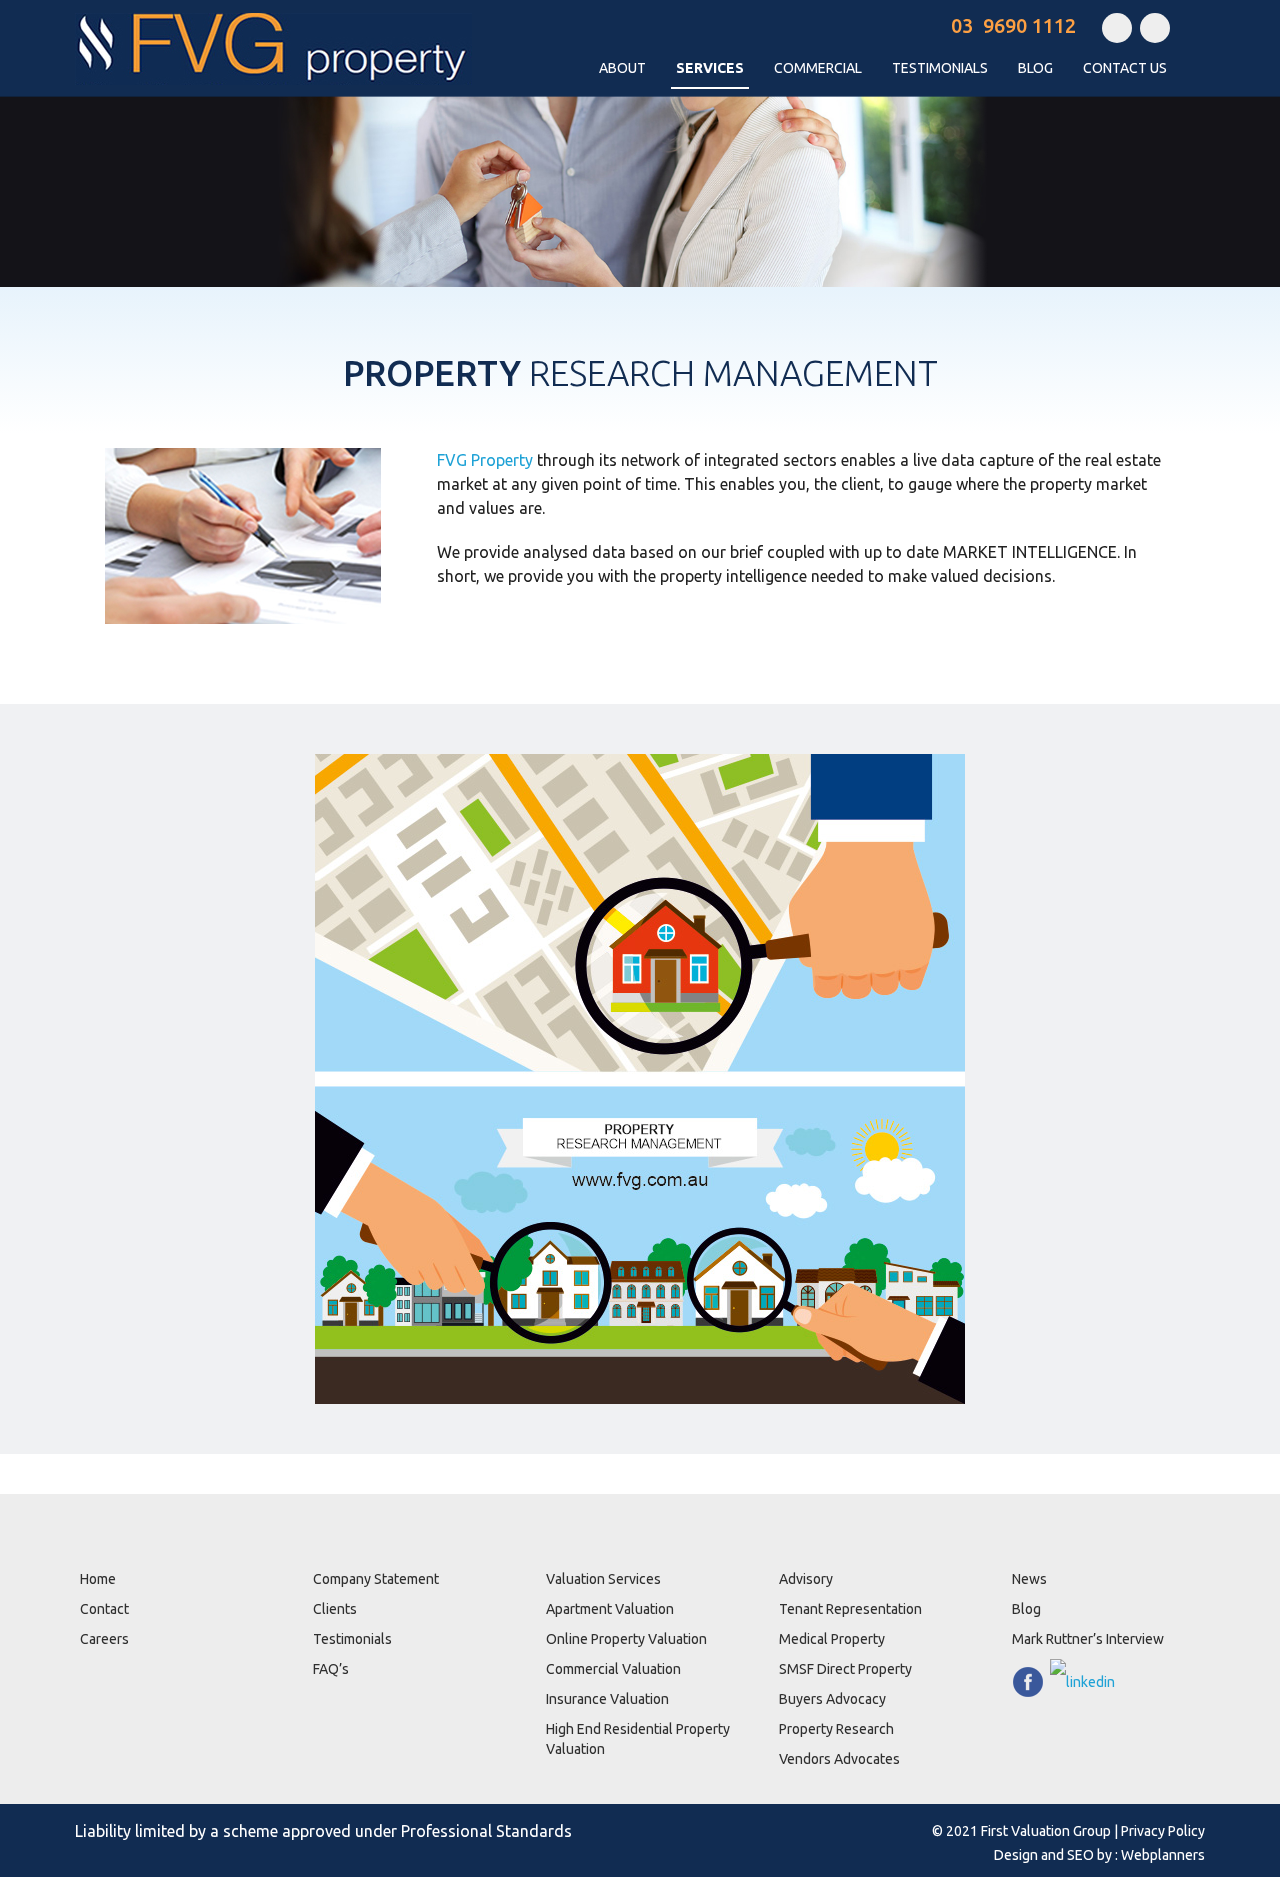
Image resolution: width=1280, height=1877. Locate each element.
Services (710, 68)
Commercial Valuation (613, 1669)
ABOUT (622, 68)
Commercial (818, 68)
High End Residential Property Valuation (638, 1739)
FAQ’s (331, 1669)
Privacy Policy (1163, 1831)
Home (98, 1579)
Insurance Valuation (607, 1699)
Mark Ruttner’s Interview (1088, 1639)
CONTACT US (1125, 68)
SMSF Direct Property (845, 1669)
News (1029, 1579)
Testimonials (352, 1639)
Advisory (806, 1579)
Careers (104, 1639)
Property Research (836, 1729)
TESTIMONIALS (940, 68)
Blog (1035, 68)
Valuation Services (603, 1579)
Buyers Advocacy (832, 1699)
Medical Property (832, 1639)
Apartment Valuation (610, 1609)
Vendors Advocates (839, 1759)
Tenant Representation (850, 1609)
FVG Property (485, 460)
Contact (104, 1609)
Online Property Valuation (626, 1639)
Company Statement (376, 1579)
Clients (335, 1609)
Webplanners (1163, 1855)
